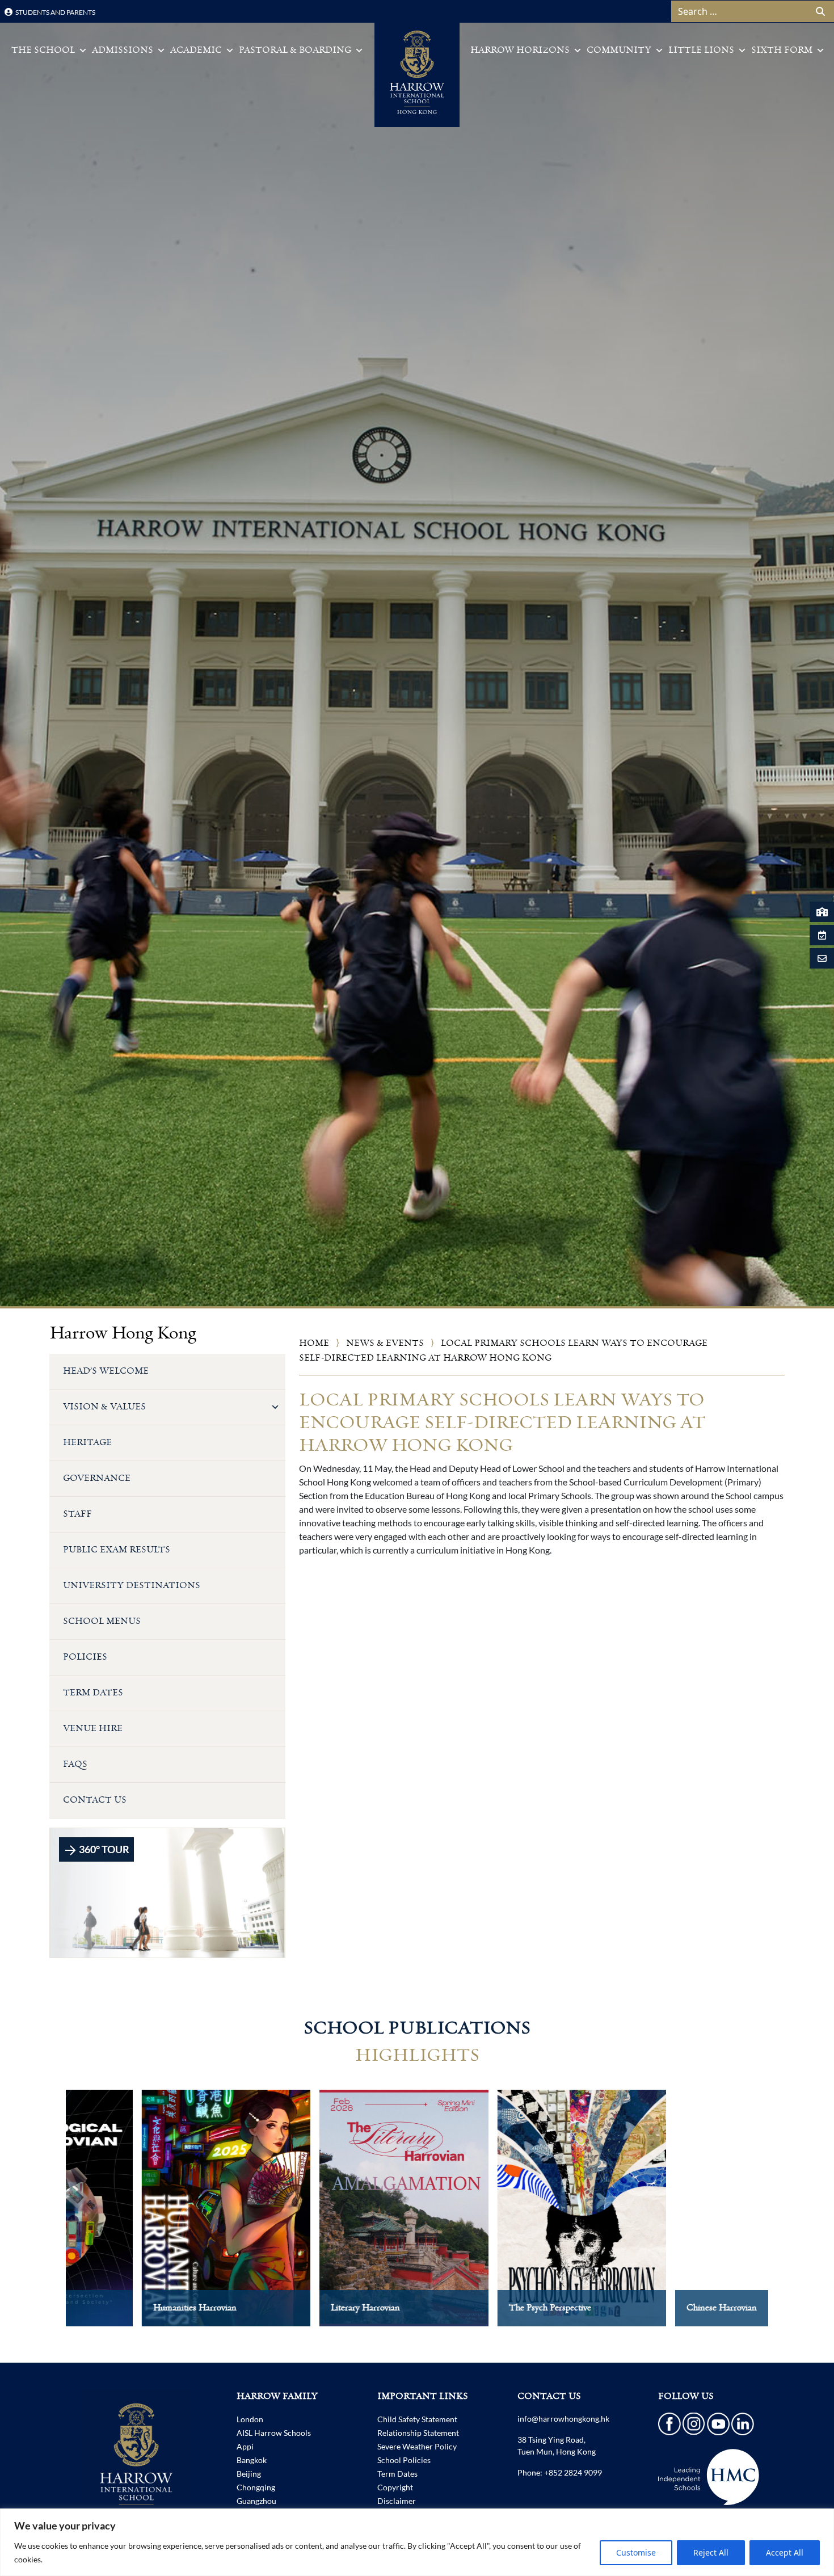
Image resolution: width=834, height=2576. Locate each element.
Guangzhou (256, 2501)
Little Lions (701, 50)
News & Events (385, 1343)
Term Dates (93, 1693)
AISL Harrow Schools (274, 2433)
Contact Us (95, 1800)
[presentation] (42, 2219)
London (250, 2419)
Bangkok (252, 2460)
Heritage (87, 1443)
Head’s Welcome (106, 1371)
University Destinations (132, 1586)
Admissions (123, 50)
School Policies (404, 2460)
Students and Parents (55, 12)
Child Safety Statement (417, 2419)
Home (314, 1343)
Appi (245, 2446)
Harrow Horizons (520, 50)
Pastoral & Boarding (295, 50)
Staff (77, 1514)
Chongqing (256, 2487)
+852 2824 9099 (573, 2472)
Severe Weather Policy (417, 2446)
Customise (636, 2552)
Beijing (249, 2474)
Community (619, 50)
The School (43, 50)
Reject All (711, 2552)
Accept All (785, 2552)
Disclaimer (397, 2501)
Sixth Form (782, 50)
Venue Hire (93, 1729)
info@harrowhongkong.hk (563, 2419)
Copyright (395, 2487)
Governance (97, 1478)
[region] (417, 2542)
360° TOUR (103, 1849)
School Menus (102, 1621)
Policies (85, 1657)
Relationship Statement (418, 2433)
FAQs (75, 1764)
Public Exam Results (117, 1550)
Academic (196, 50)
